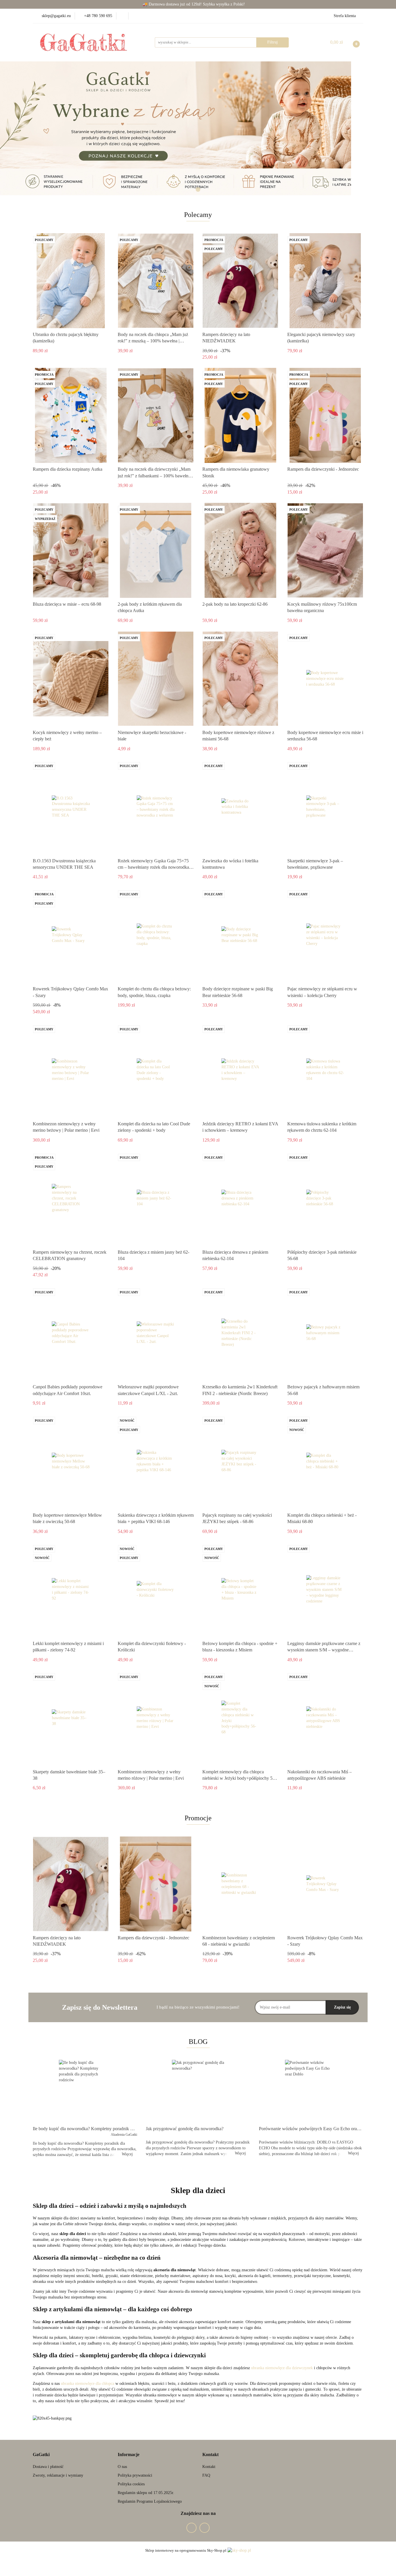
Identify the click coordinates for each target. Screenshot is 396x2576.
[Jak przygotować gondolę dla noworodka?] (198, 2091)
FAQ (206, 2475)
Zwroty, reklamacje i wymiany (58, 2475)
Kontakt (209, 2467)
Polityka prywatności (135, 2475)
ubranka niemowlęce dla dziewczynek (282, 2368)
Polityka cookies (131, 2484)
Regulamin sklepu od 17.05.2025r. (146, 2493)
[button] (41, 2455)
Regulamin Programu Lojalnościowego (150, 2501)
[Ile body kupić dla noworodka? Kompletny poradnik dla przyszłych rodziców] (85, 2091)
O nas (122, 2467)
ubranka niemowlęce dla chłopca (88, 2384)
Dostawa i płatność (48, 2467)
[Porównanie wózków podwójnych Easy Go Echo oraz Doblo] (311, 2091)
